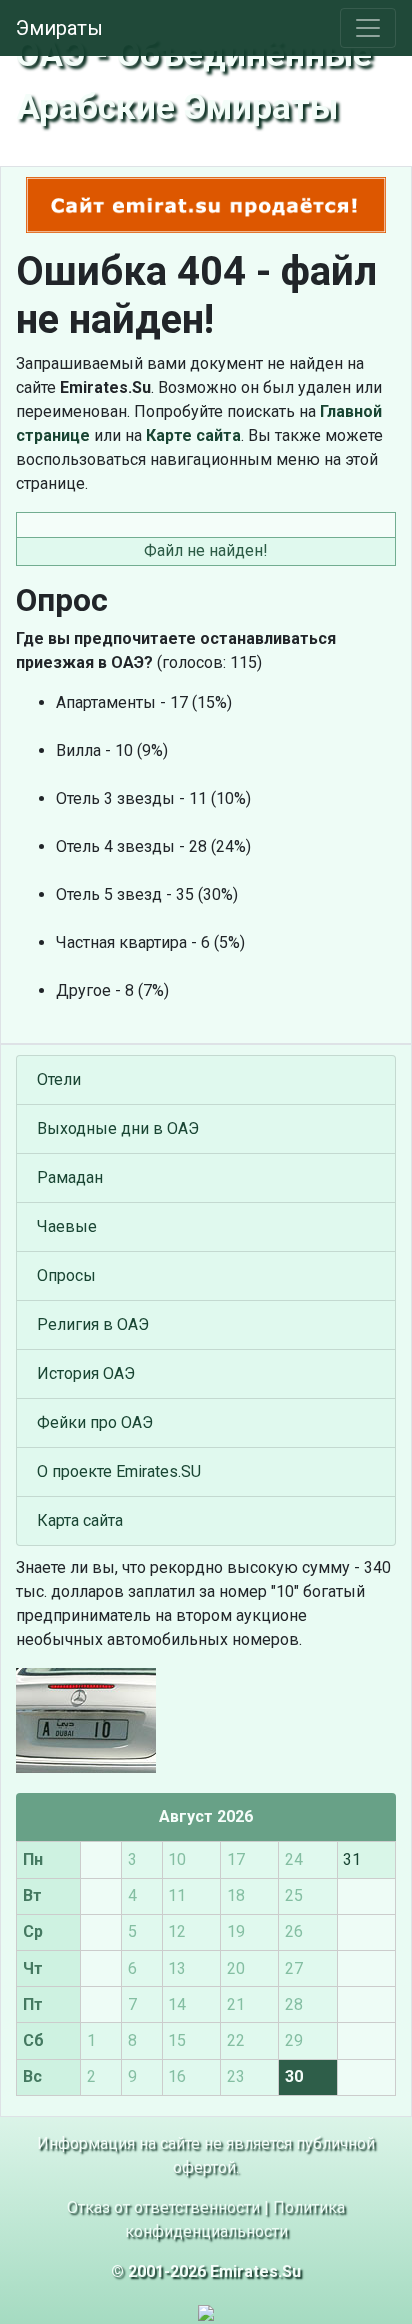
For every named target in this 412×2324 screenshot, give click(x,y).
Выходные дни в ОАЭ (118, 1128)
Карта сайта (80, 1520)
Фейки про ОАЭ (95, 1422)
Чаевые (67, 1226)
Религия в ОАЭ (93, 1324)
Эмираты (59, 28)
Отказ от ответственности (163, 2207)
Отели (59, 1079)
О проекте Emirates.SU (119, 1471)
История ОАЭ (86, 1373)
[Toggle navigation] (368, 28)
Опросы (66, 1275)
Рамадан (70, 1177)
